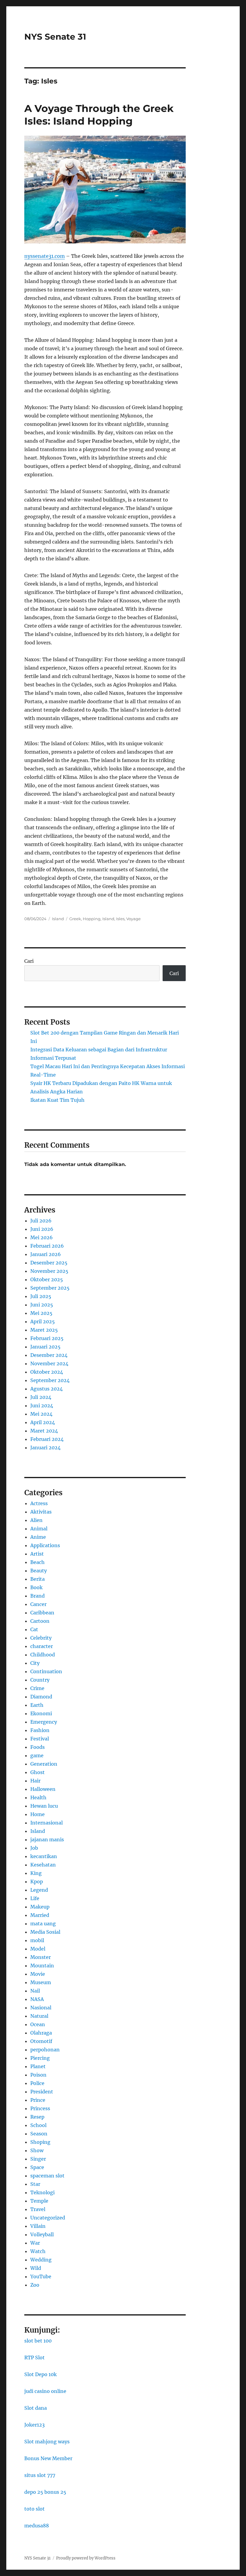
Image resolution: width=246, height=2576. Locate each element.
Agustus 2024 (46, 1389)
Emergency (44, 1722)
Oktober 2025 (47, 1279)
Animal (39, 1529)
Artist (37, 1554)
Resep (37, 2117)
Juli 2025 (41, 1296)
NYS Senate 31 (55, 37)
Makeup (40, 1907)
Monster (40, 1957)
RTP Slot (34, 2358)
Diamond (41, 1697)
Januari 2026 (46, 1254)
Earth (37, 1705)
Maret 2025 (44, 1330)
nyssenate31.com (45, 256)
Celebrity (41, 1638)
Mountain (42, 1966)
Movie (38, 1974)
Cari (29, 961)
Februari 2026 (47, 1246)
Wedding (41, 2260)
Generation (44, 1764)
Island (58, 919)
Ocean (38, 2024)
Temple (39, 2201)
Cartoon (40, 1621)
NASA (37, 1999)
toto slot (34, 2509)
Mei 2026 (42, 1237)
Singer (38, 2159)
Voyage (133, 919)
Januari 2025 (45, 1347)
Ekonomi (41, 1713)
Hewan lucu (44, 1806)
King (36, 1873)
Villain (38, 2226)
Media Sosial (45, 1932)
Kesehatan (43, 1865)
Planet (38, 2066)
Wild (36, 2268)
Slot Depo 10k (40, 2374)
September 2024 (50, 1380)
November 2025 (49, 1271)
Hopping (92, 919)
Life (35, 1898)
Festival (40, 1739)
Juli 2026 (41, 1221)
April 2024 (43, 1422)
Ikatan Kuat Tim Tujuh (57, 1100)
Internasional (46, 1823)
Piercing (40, 2058)
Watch (38, 2251)
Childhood (43, 1655)
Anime (38, 1537)
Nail (35, 1991)
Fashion (40, 1730)
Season (39, 2134)
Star (35, 2184)
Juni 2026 (42, 1229)
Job (34, 1848)
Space (37, 2167)
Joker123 (34, 2425)
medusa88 (37, 2526)
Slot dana (36, 2408)
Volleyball (42, 2234)
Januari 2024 (45, 1448)
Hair (35, 1781)
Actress (39, 1503)
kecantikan (44, 1856)
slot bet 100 (38, 2341)
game (37, 1755)
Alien (36, 1520)
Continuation (46, 1671)
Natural (39, 2016)
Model (38, 1949)
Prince (38, 2100)
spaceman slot (47, 2176)
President (42, 2092)
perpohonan (45, 2050)
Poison (38, 2075)
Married (40, 1915)
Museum (41, 1982)
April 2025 (43, 1321)
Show (37, 2150)
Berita (37, 1579)
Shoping (40, 2142)
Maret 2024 (44, 1431)
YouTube (41, 2276)
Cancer (38, 1604)
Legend (39, 1890)
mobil (37, 1940)
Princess (40, 2108)
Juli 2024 (41, 1397)
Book (36, 1587)
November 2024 (49, 1363)
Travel (38, 2209)
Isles (120, 919)
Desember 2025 (49, 1263)
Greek (75, 919)
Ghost (37, 1772)
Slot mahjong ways (47, 2442)
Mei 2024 (41, 1414)
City (35, 1663)
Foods (37, 1747)
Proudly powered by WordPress (86, 2558)
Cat (34, 1629)
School (38, 2125)
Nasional (41, 2008)
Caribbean (42, 1613)
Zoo (35, 2285)
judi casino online (45, 2391)
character (42, 1646)
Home (37, 1814)
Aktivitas (41, 1512)
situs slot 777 (40, 2475)
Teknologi (42, 2192)
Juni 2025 (42, 1305)
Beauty (39, 1571)
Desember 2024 (49, 1355)
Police (37, 2083)
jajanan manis (47, 1839)
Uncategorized (48, 2218)
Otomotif (41, 2041)
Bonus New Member (48, 2458)
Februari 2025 (47, 1338)
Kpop (37, 1882)
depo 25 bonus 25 (45, 2492)
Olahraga (41, 2033)
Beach (37, 1562)
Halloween (43, 1789)
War (35, 2243)
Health (38, 1797)
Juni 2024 (42, 1406)
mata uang (43, 1924)
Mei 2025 (41, 1313)
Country (40, 1680)
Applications (45, 1545)
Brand (37, 1596)
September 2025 (50, 1288)
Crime (37, 1688)
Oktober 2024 (47, 1372)
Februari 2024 (47, 1439)
